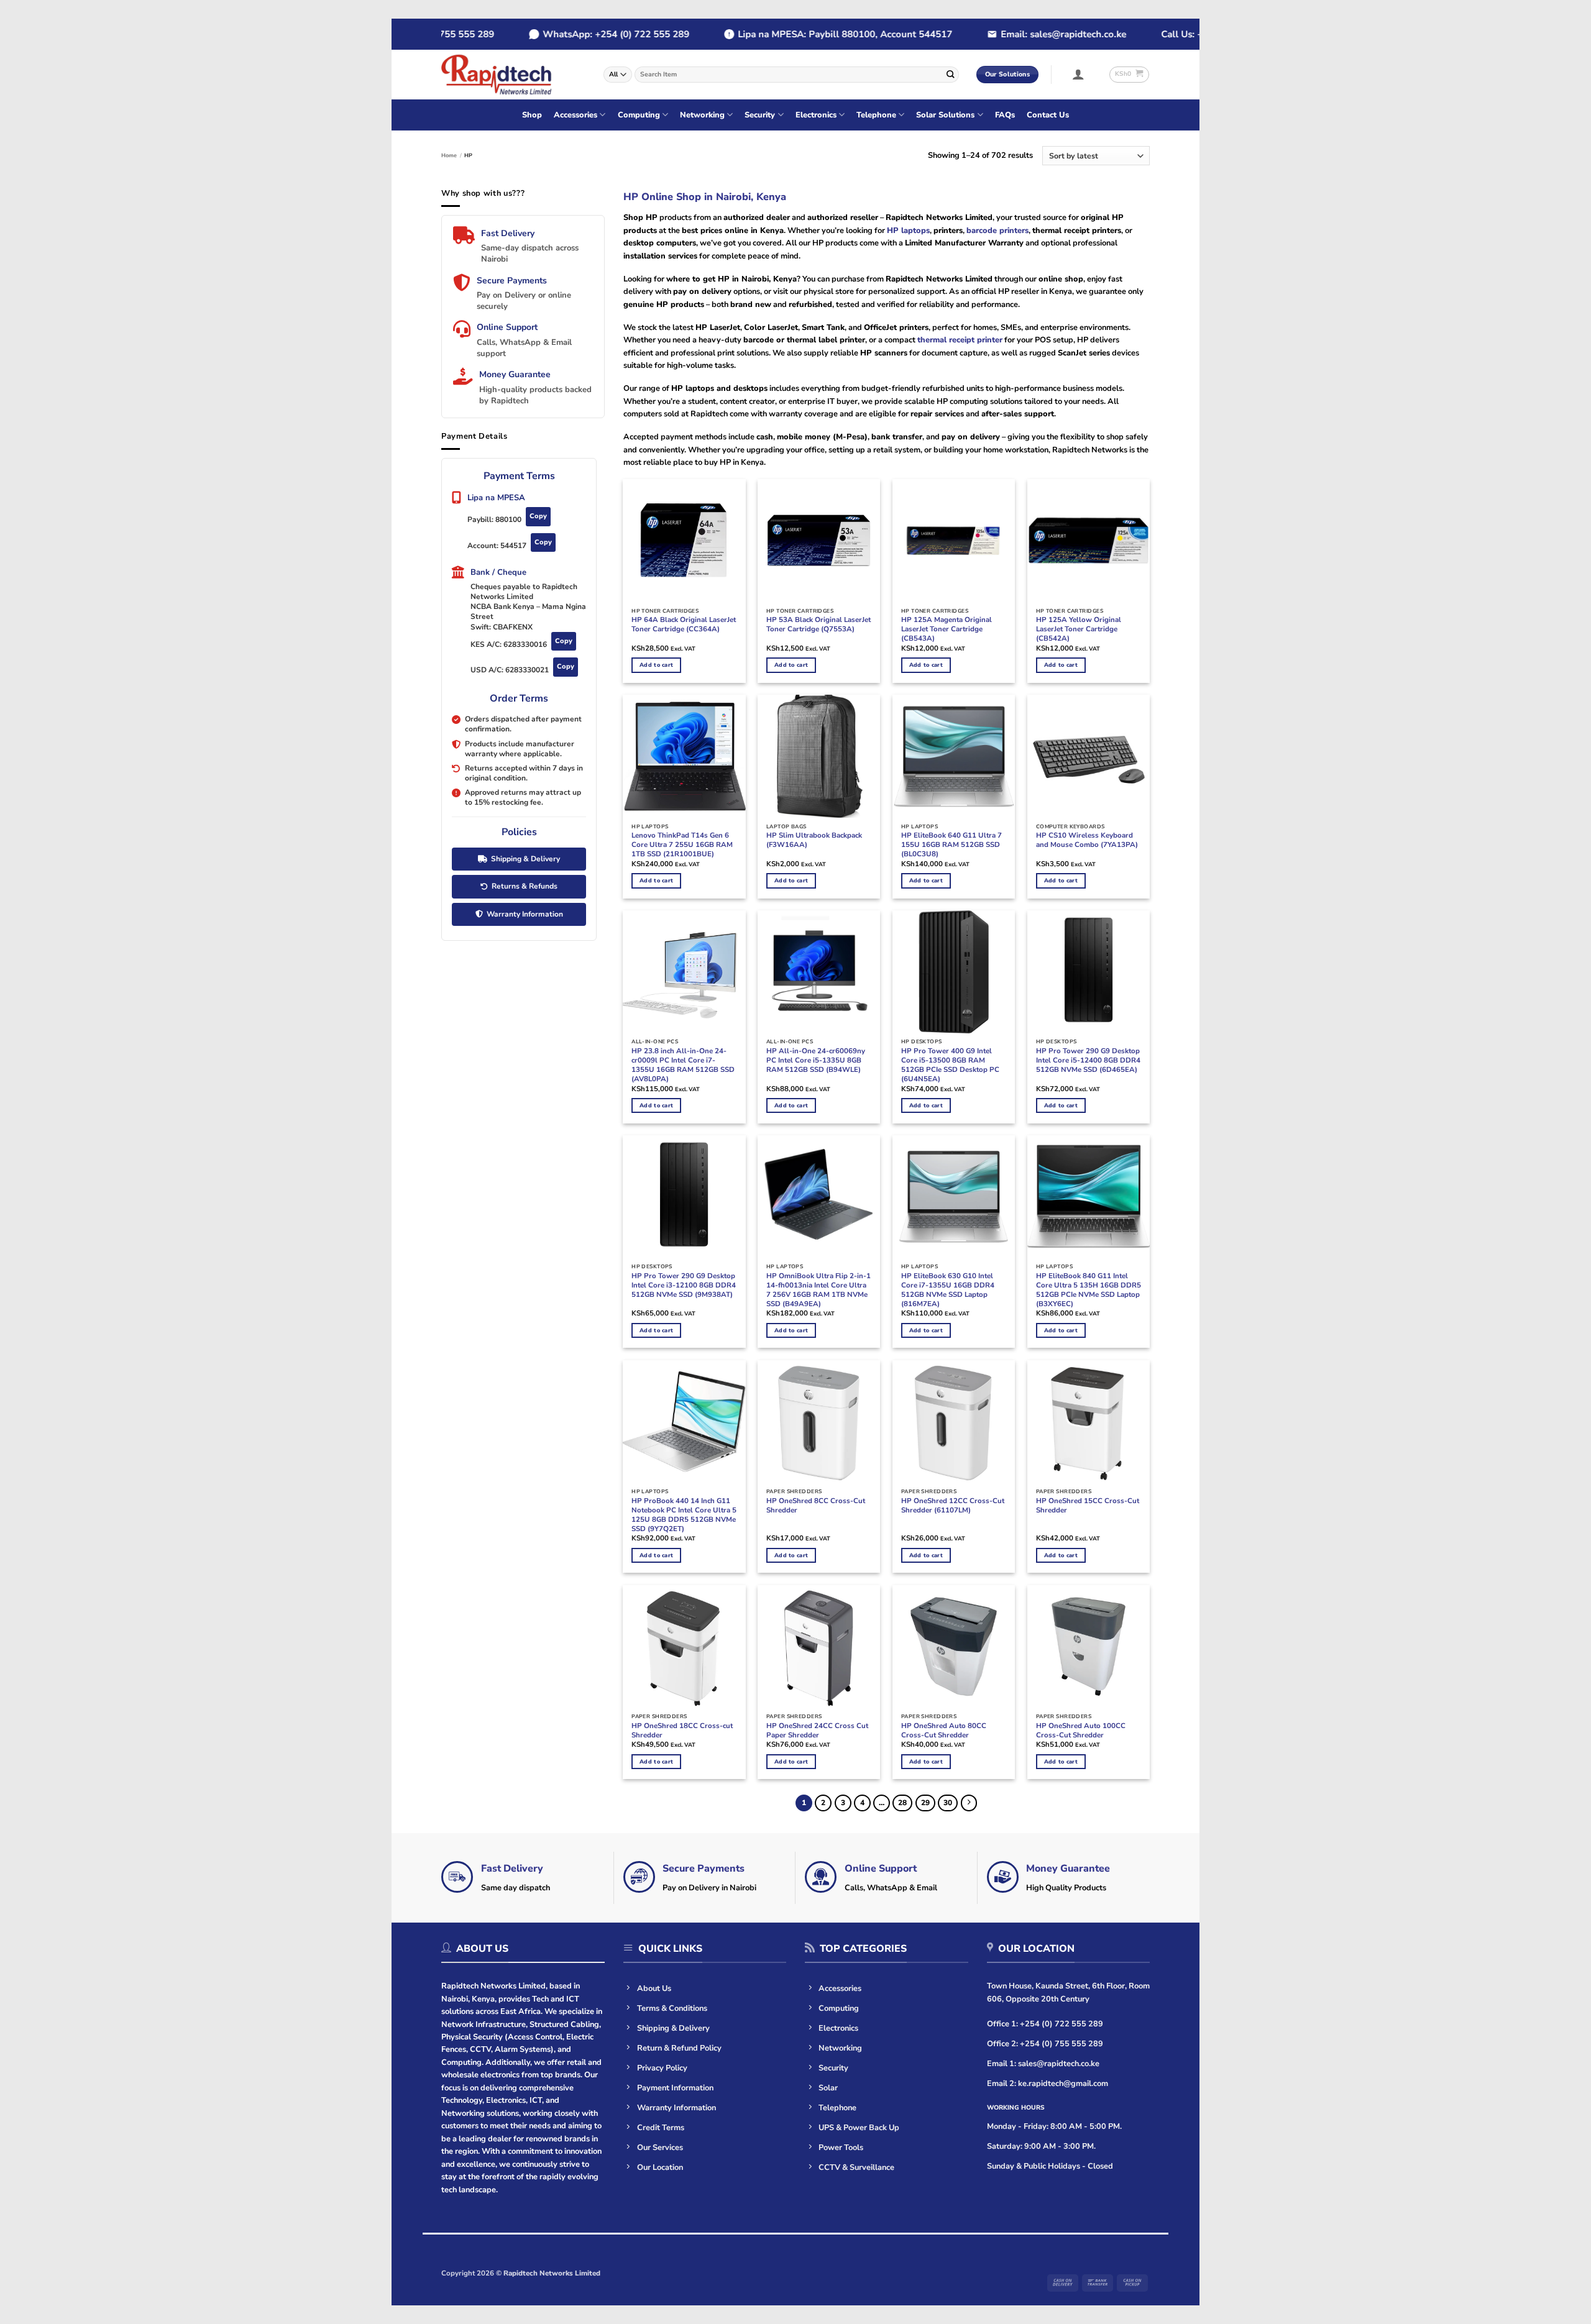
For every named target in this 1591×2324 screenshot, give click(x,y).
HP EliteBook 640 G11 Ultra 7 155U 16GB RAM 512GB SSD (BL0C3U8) (951, 845)
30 (948, 1803)
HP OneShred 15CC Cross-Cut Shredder (1088, 1506)
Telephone (876, 115)
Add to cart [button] (656, 665)
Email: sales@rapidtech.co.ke (1029, 34)
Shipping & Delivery (525, 859)
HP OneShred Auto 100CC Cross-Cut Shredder (1081, 1731)
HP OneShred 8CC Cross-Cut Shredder (816, 1506)
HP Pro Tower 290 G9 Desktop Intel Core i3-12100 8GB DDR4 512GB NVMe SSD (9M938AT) (684, 1285)
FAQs (1005, 115)
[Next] (969, 1803)
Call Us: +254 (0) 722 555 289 (1192, 34)
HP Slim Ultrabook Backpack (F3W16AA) (814, 840)
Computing (639, 115)
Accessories (575, 115)
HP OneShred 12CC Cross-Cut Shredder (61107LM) (953, 1506)
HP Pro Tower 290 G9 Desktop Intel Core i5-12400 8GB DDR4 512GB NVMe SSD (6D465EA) (1088, 1060)
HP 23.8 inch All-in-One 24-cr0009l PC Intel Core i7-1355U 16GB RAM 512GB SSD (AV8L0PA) (683, 1065)
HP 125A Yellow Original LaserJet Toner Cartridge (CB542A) (1079, 629)
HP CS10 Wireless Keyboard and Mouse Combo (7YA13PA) (1087, 840)
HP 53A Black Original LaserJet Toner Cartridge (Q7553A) (818, 624)
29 (925, 1803)
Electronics (816, 115)
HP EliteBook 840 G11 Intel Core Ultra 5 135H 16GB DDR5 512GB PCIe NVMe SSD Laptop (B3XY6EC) (1089, 1290)
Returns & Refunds (525, 886)
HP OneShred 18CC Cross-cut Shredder (682, 1731)
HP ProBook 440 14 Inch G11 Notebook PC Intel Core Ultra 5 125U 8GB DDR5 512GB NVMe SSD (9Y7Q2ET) (684, 1515)
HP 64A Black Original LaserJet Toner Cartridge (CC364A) (684, 624)
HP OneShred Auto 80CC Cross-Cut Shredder (944, 1731)
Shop (532, 115)
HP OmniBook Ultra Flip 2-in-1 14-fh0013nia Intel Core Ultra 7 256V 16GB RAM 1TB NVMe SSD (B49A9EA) (818, 1290)
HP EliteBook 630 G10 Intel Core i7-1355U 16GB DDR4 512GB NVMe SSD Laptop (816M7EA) (948, 1290)
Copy (538, 516)
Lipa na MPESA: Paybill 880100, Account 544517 (811, 34)
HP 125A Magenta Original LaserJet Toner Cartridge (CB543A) (947, 629)
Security (760, 115)
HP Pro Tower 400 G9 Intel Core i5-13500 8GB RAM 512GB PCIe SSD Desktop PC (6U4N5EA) (950, 1065)
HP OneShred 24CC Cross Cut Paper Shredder (817, 1731)
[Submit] (950, 74)
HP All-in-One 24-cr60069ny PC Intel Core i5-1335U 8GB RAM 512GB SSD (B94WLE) (816, 1060)
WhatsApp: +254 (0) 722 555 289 (582, 34)
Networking (702, 115)
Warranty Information (525, 914)
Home (449, 155)
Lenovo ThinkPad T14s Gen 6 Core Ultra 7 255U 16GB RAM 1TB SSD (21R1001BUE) (682, 845)
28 (902, 1803)
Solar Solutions (945, 115)
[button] (1079, 74)
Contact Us (1048, 115)
